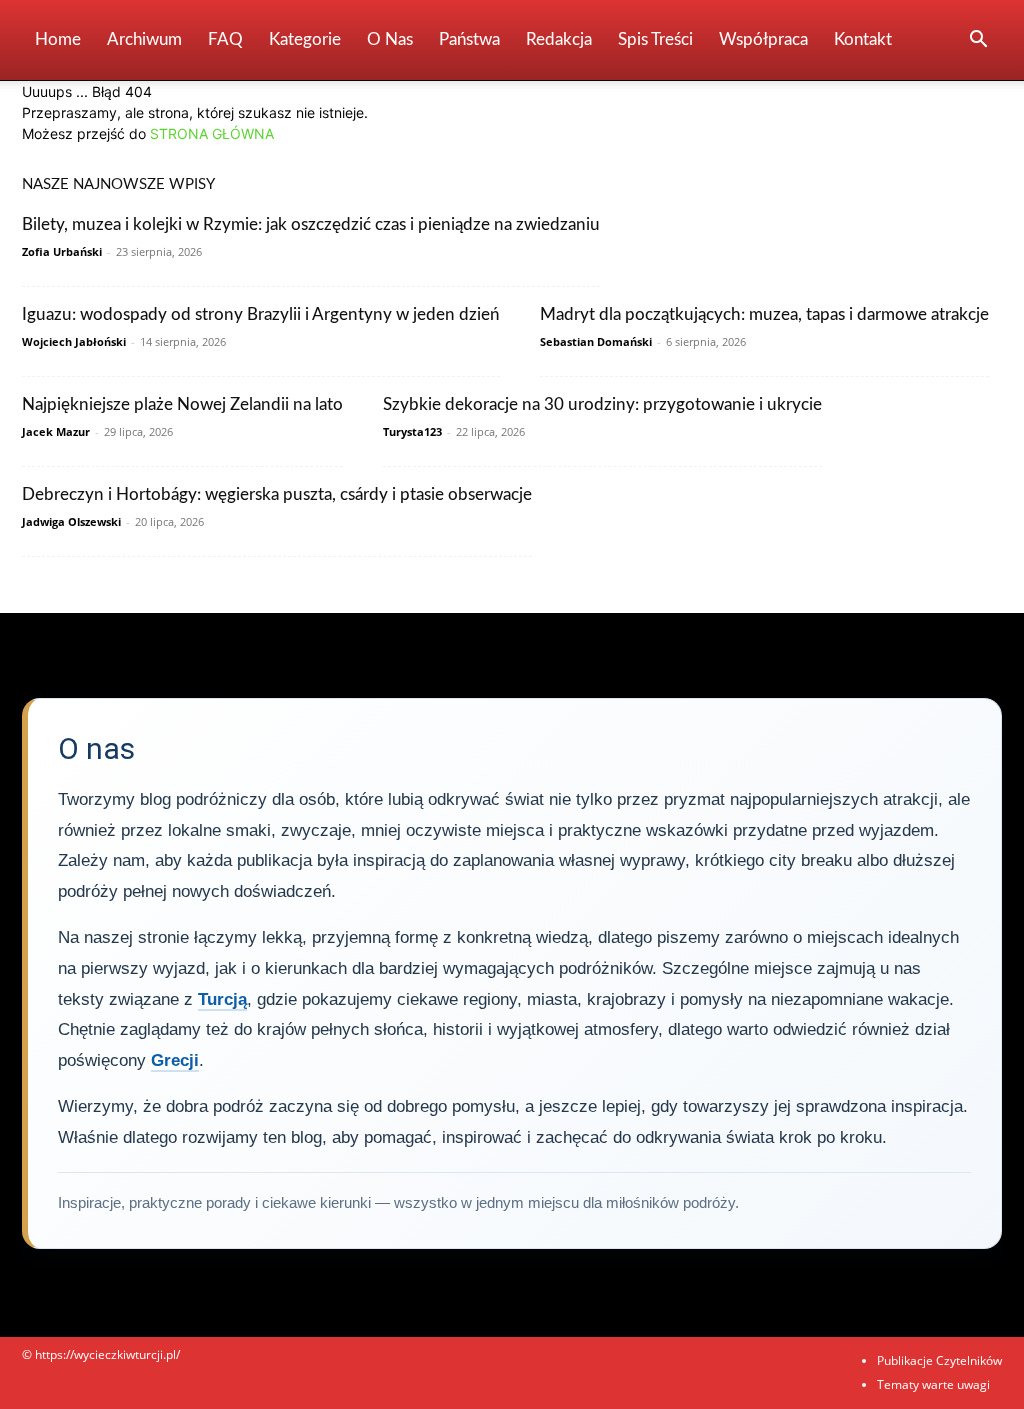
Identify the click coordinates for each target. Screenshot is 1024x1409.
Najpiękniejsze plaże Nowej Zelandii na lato (182, 404)
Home (58, 39)
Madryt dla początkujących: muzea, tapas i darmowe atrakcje (764, 314)
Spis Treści (655, 39)
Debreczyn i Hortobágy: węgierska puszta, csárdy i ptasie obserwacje (277, 494)
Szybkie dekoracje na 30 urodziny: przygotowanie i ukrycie (602, 404)
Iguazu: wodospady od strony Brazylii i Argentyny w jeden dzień (261, 314)
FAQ (225, 39)
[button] (978, 41)
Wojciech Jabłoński (74, 341)
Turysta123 (412, 431)
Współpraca (763, 39)
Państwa (469, 39)
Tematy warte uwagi (933, 1384)
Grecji (175, 1060)
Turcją (222, 999)
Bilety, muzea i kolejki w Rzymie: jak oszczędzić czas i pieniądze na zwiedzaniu (311, 224)
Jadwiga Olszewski (71, 521)
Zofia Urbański (62, 251)
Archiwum (144, 39)
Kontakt (863, 39)
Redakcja (559, 39)
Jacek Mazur (56, 431)
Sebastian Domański (596, 341)
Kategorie (305, 39)
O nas (390, 39)
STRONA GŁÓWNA (212, 133)
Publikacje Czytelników (939, 1360)
